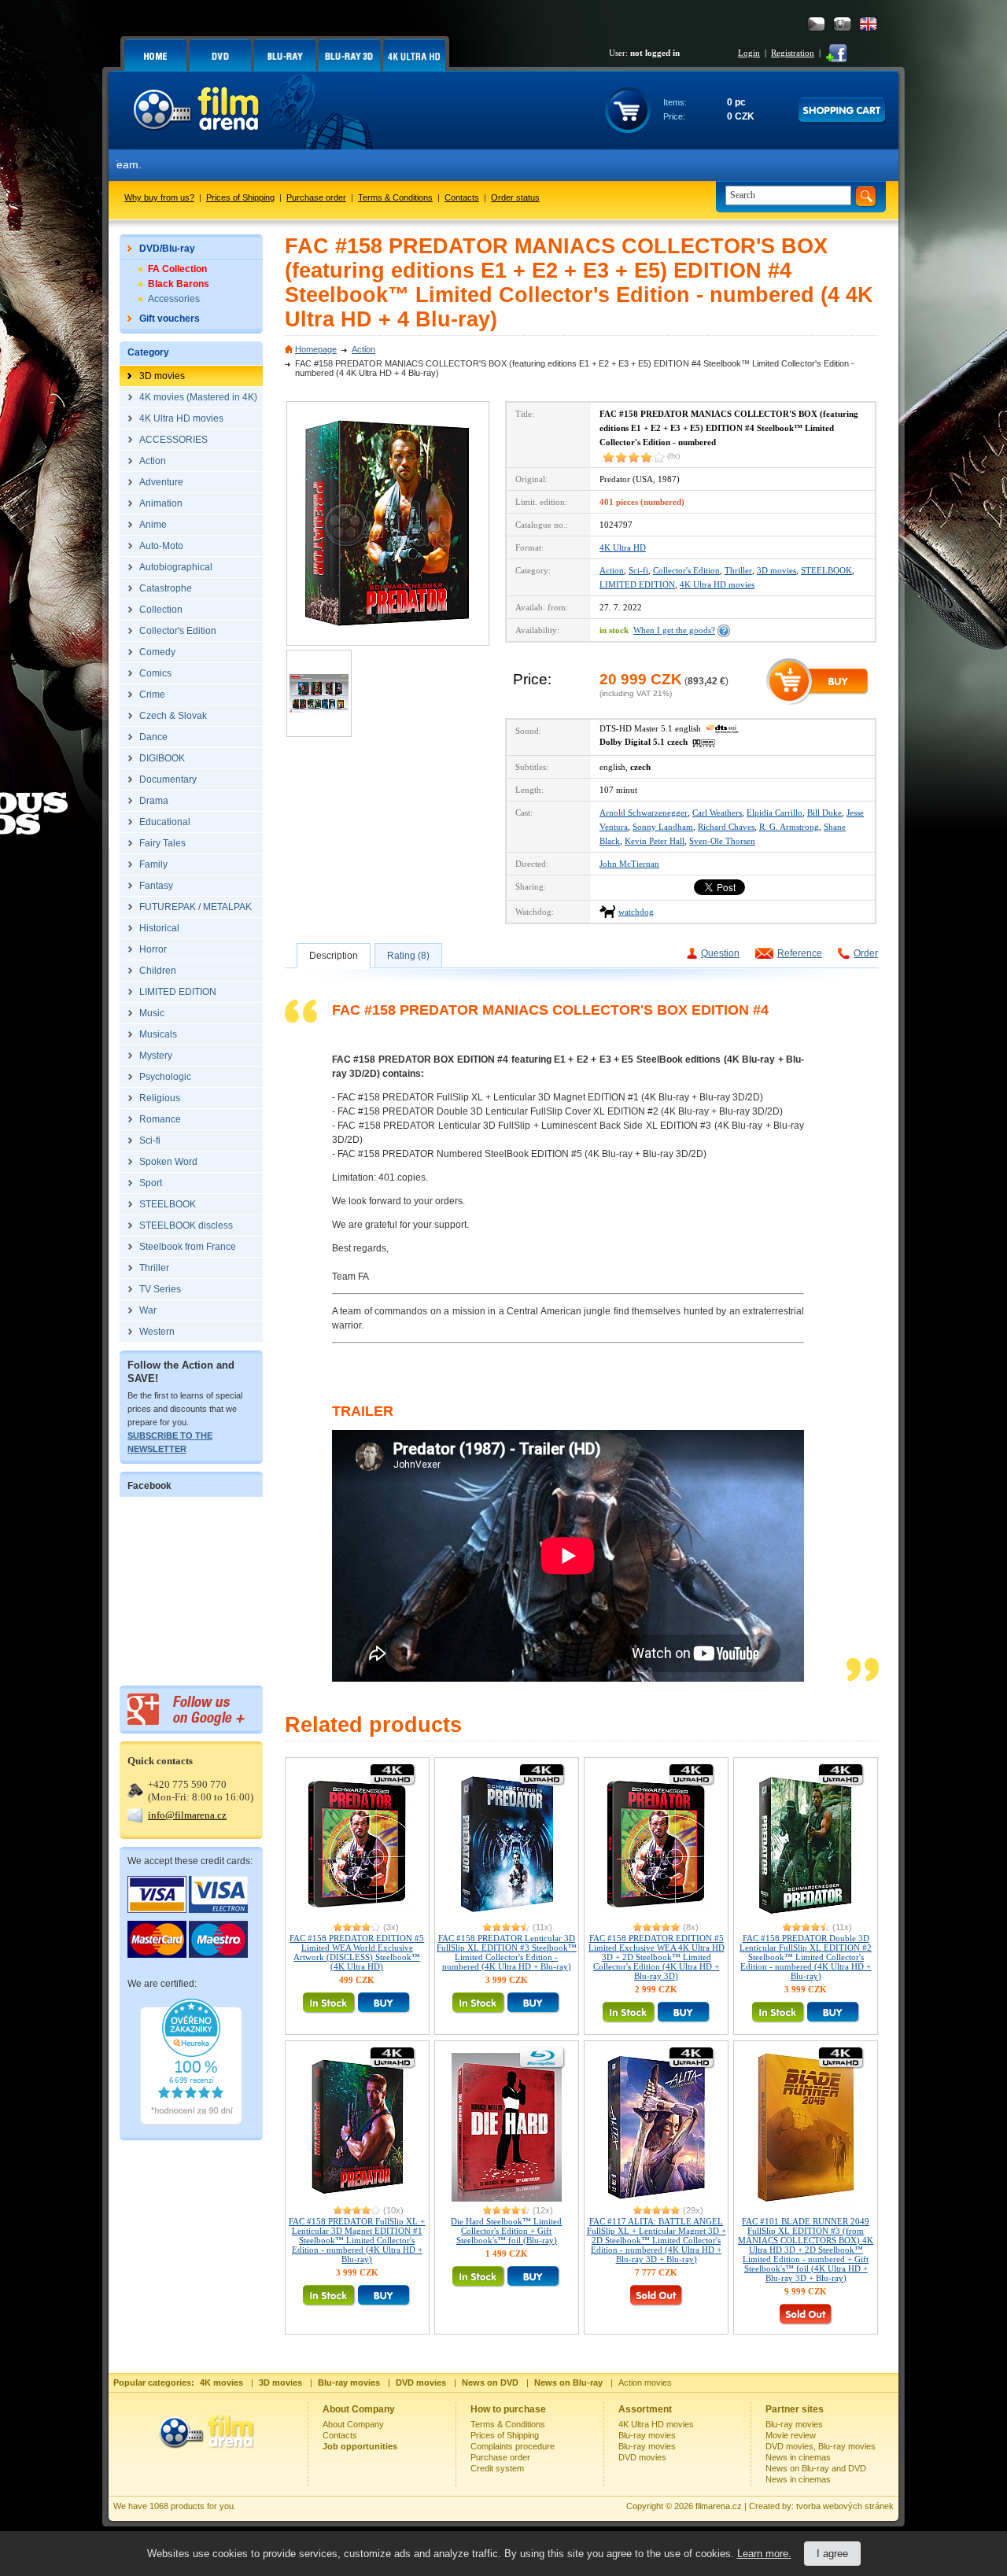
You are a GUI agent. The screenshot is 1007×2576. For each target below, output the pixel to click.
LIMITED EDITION (637, 584)
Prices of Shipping (240, 197)
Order (866, 953)
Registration (793, 53)
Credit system (497, 2468)
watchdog (636, 912)
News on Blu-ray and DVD (816, 2468)
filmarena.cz (719, 2506)
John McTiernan (629, 864)
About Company (353, 2424)
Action (363, 349)
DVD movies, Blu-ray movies (821, 2446)
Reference (800, 953)
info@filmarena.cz (187, 1815)
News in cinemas (798, 2457)
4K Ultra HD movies (717, 584)
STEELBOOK (826, 570)
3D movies (776, 570)
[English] (868, 24)
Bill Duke (824, 813)
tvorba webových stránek (845, 2506)
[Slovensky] (842, 24)
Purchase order (316, 197)
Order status (515, 197)
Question (720, 953)
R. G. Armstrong (789, 827)
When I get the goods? (674, 630)
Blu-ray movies (647, 2435)
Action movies (645, 2383)
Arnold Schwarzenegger (644, 813)
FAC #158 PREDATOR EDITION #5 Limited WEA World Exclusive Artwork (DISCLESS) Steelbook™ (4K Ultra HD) (357, 1952)
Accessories (174, 299)
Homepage (316, 349)
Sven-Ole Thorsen (722, 841)
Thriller (738, 570)
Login (749, 53)
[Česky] (816, 24)
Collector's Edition (686, 570)
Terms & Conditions (395, 197)
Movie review (791, 2435)
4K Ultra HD (623, 547)
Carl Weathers (717, 813)
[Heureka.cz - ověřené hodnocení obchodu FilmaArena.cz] (191, 2121)
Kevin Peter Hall (655, 841)
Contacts (462, 197)
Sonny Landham (663, 827)
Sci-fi (638, 570)
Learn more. (764, 2554)
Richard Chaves (726, 827)
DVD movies (642, 2457)
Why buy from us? (159, 197)
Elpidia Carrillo (775, 813)
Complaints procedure (513, 2446)
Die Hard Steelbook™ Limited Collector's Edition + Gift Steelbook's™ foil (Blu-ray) (506, 2231)
